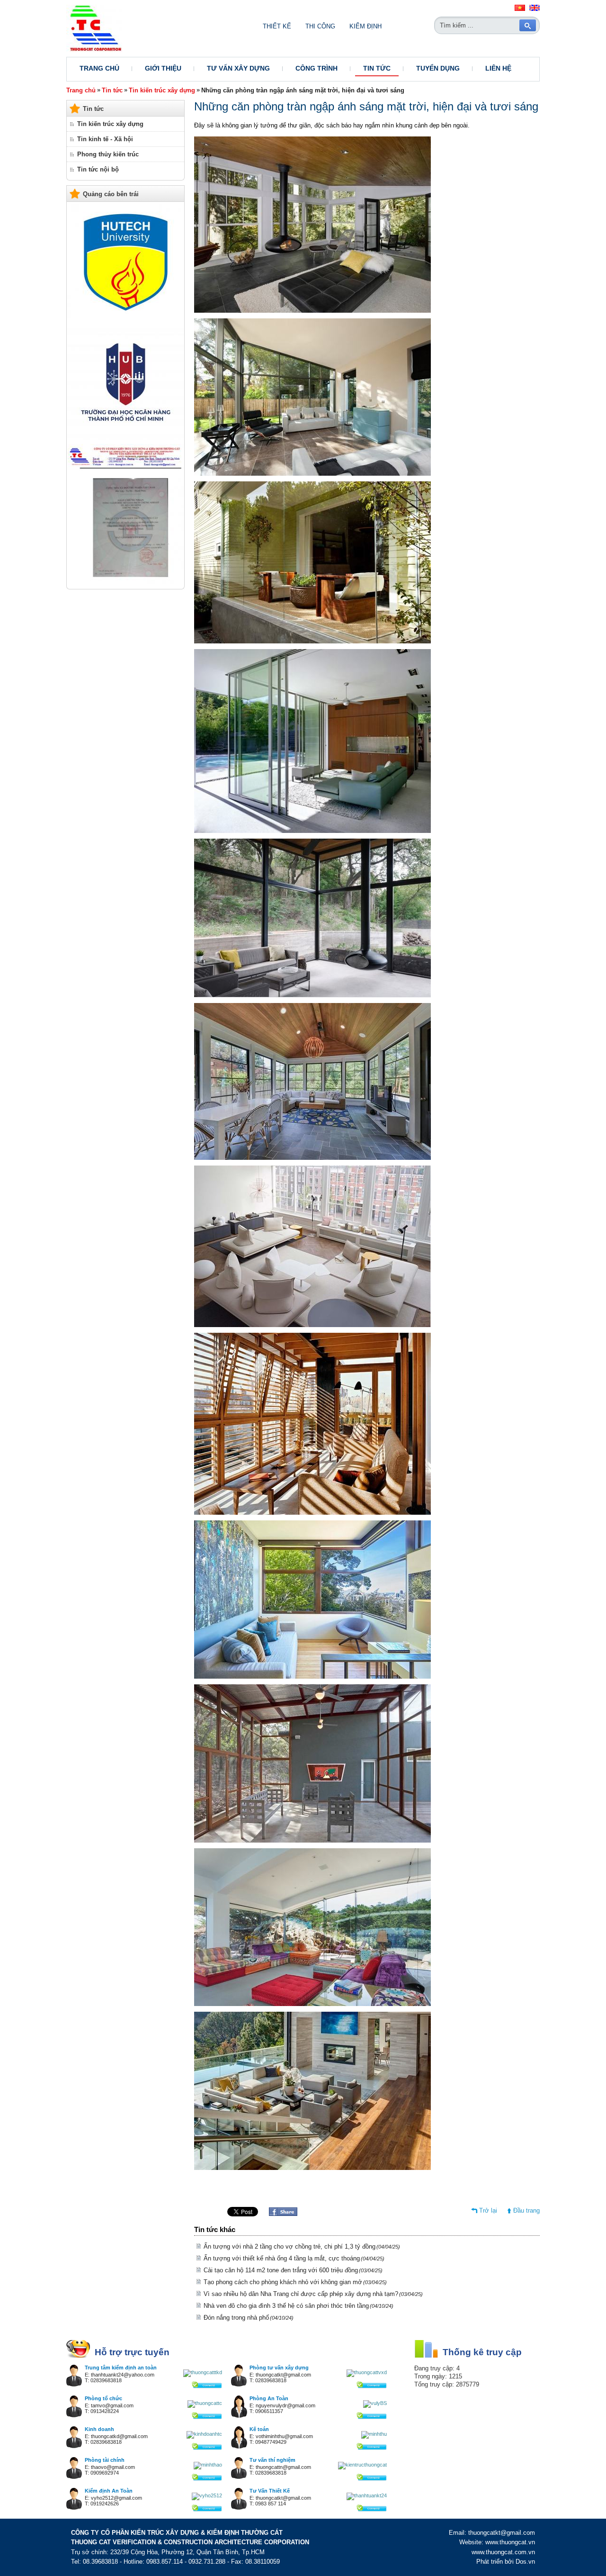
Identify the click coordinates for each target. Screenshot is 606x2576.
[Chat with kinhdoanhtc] (204, 2434)
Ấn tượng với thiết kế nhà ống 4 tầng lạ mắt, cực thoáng (294, 2258)
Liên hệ (498, 68)
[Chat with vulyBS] (375, 2403)
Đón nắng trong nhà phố (249, 2318)
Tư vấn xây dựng (238, 68)
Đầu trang (526, 2210)
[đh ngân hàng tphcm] (126, 438)
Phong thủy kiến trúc (108, 154)
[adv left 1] (126, 582)
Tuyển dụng (438, 68)
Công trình (316, 68)
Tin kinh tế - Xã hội (105, 139)
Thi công (320, 26)
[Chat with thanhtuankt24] (367, 2495)
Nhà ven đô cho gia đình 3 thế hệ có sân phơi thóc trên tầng (299, 2306)
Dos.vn (525, 2562)
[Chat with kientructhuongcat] (362, 2465)
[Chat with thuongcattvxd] (367, 2372)
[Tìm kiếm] (528, 25)
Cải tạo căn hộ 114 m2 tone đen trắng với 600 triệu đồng (293, 2270)
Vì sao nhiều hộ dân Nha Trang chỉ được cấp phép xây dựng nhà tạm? (313, 2294)
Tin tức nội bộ (98, 169)
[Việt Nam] (520, 9)
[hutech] (126, 318)
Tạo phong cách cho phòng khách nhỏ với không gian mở (295, 2282)
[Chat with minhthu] (374, 2434)
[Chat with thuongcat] (207, 2386)
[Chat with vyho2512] (207, 2495)
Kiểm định (365, 26)
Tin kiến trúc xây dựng (162, 90)
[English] (535, 9)
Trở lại (488, 2210)
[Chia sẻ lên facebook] (283, 2214)
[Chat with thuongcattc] (205, 2403)
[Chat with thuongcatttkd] (203, 2372)
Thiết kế (277, 26)
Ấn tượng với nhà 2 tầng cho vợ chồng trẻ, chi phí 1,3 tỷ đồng (302, 2246)
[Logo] (94, 50)
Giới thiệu (163, 68)
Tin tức (377, 68)
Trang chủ (99, 68)
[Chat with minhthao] (208, 2465)
